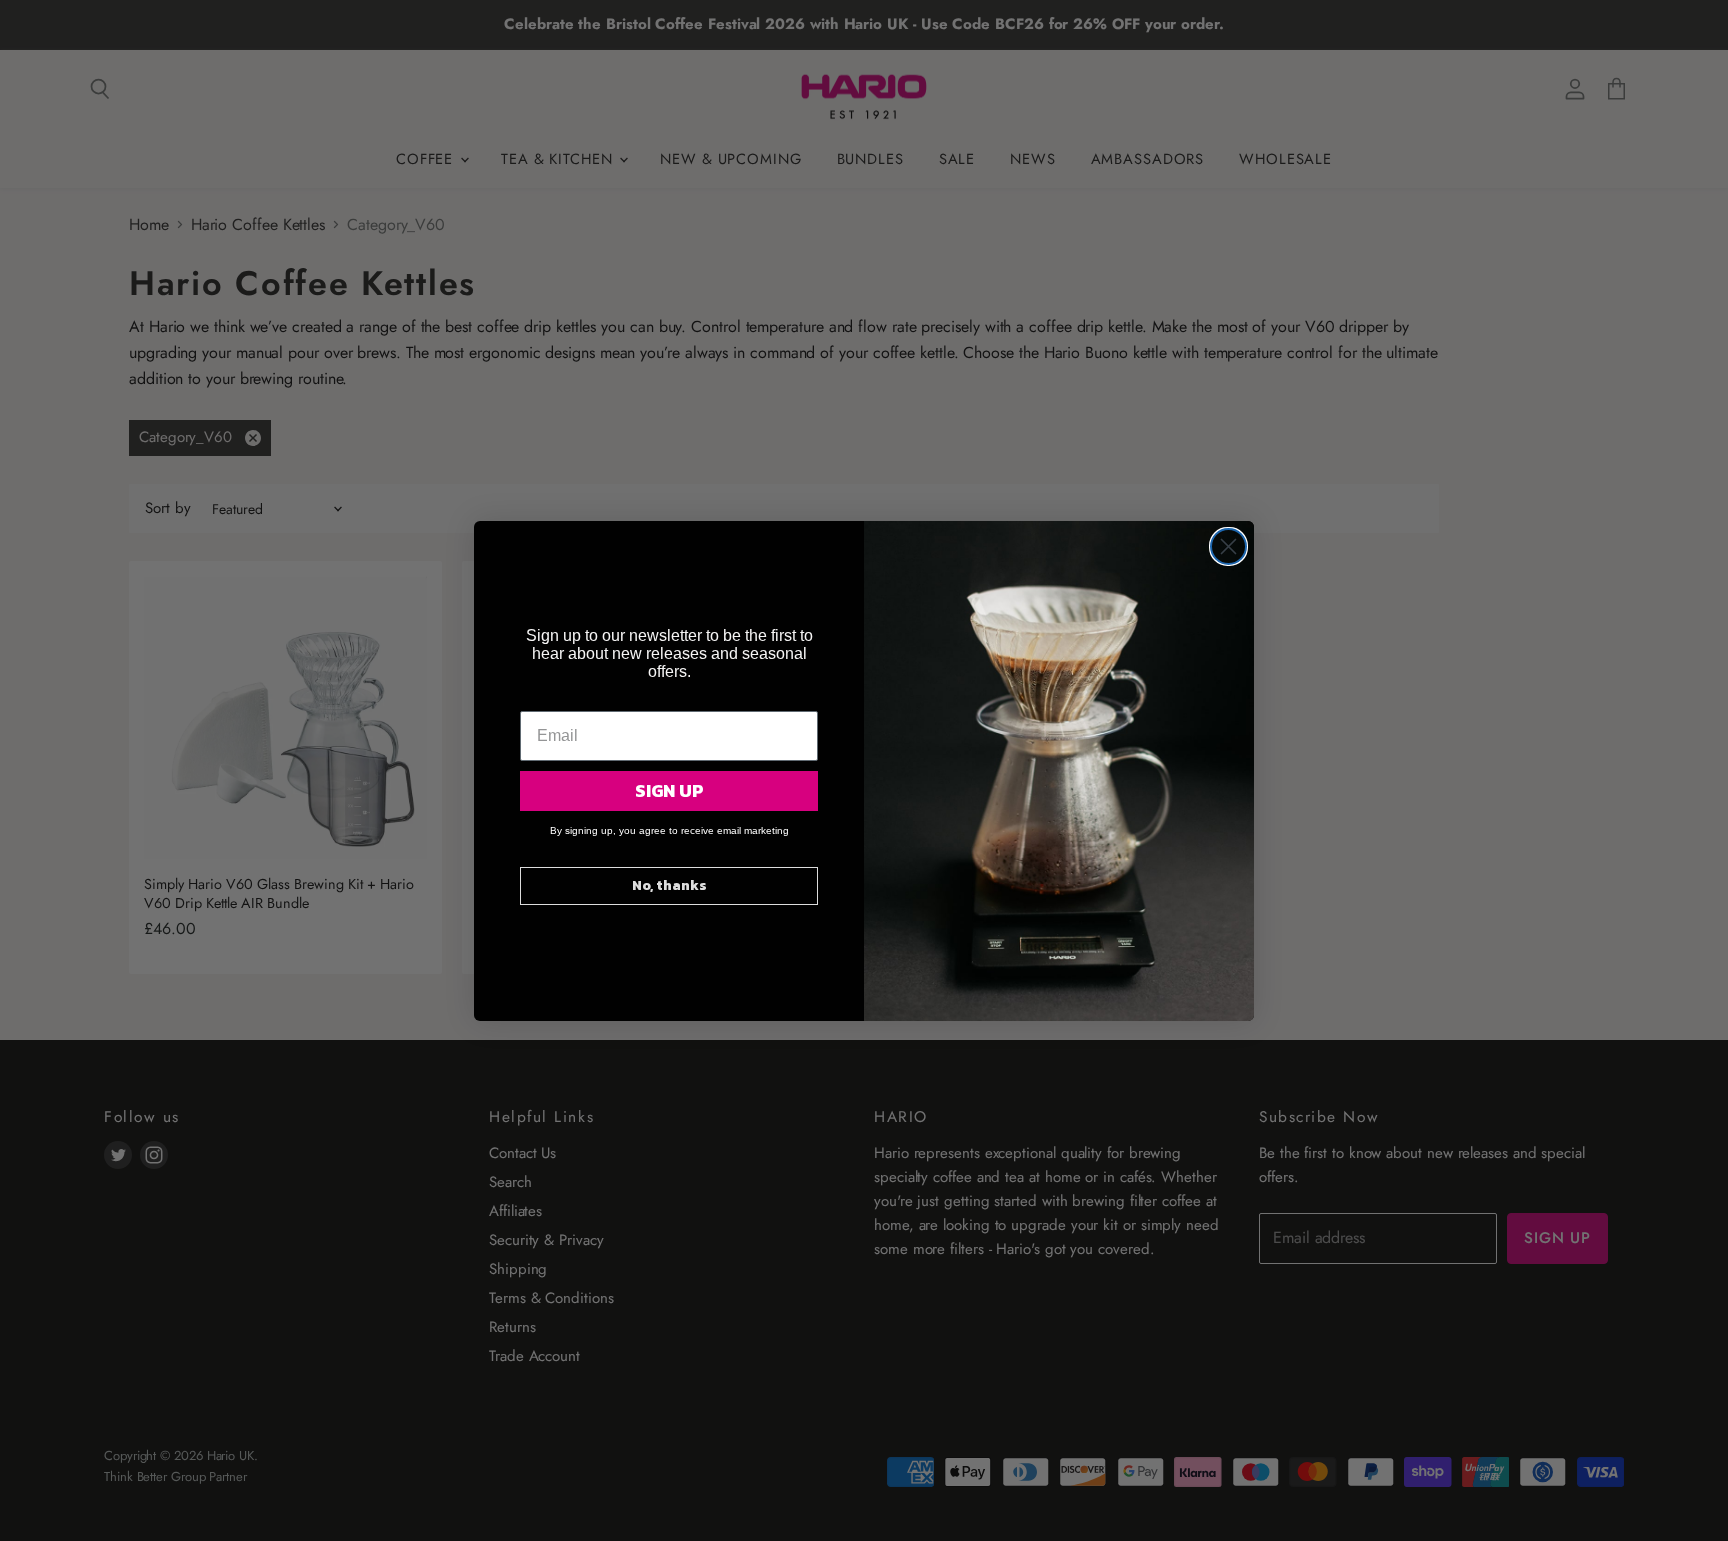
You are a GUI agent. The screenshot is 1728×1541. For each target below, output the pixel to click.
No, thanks (669, 885)
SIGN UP (669, 790)
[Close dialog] (1228, 546)
